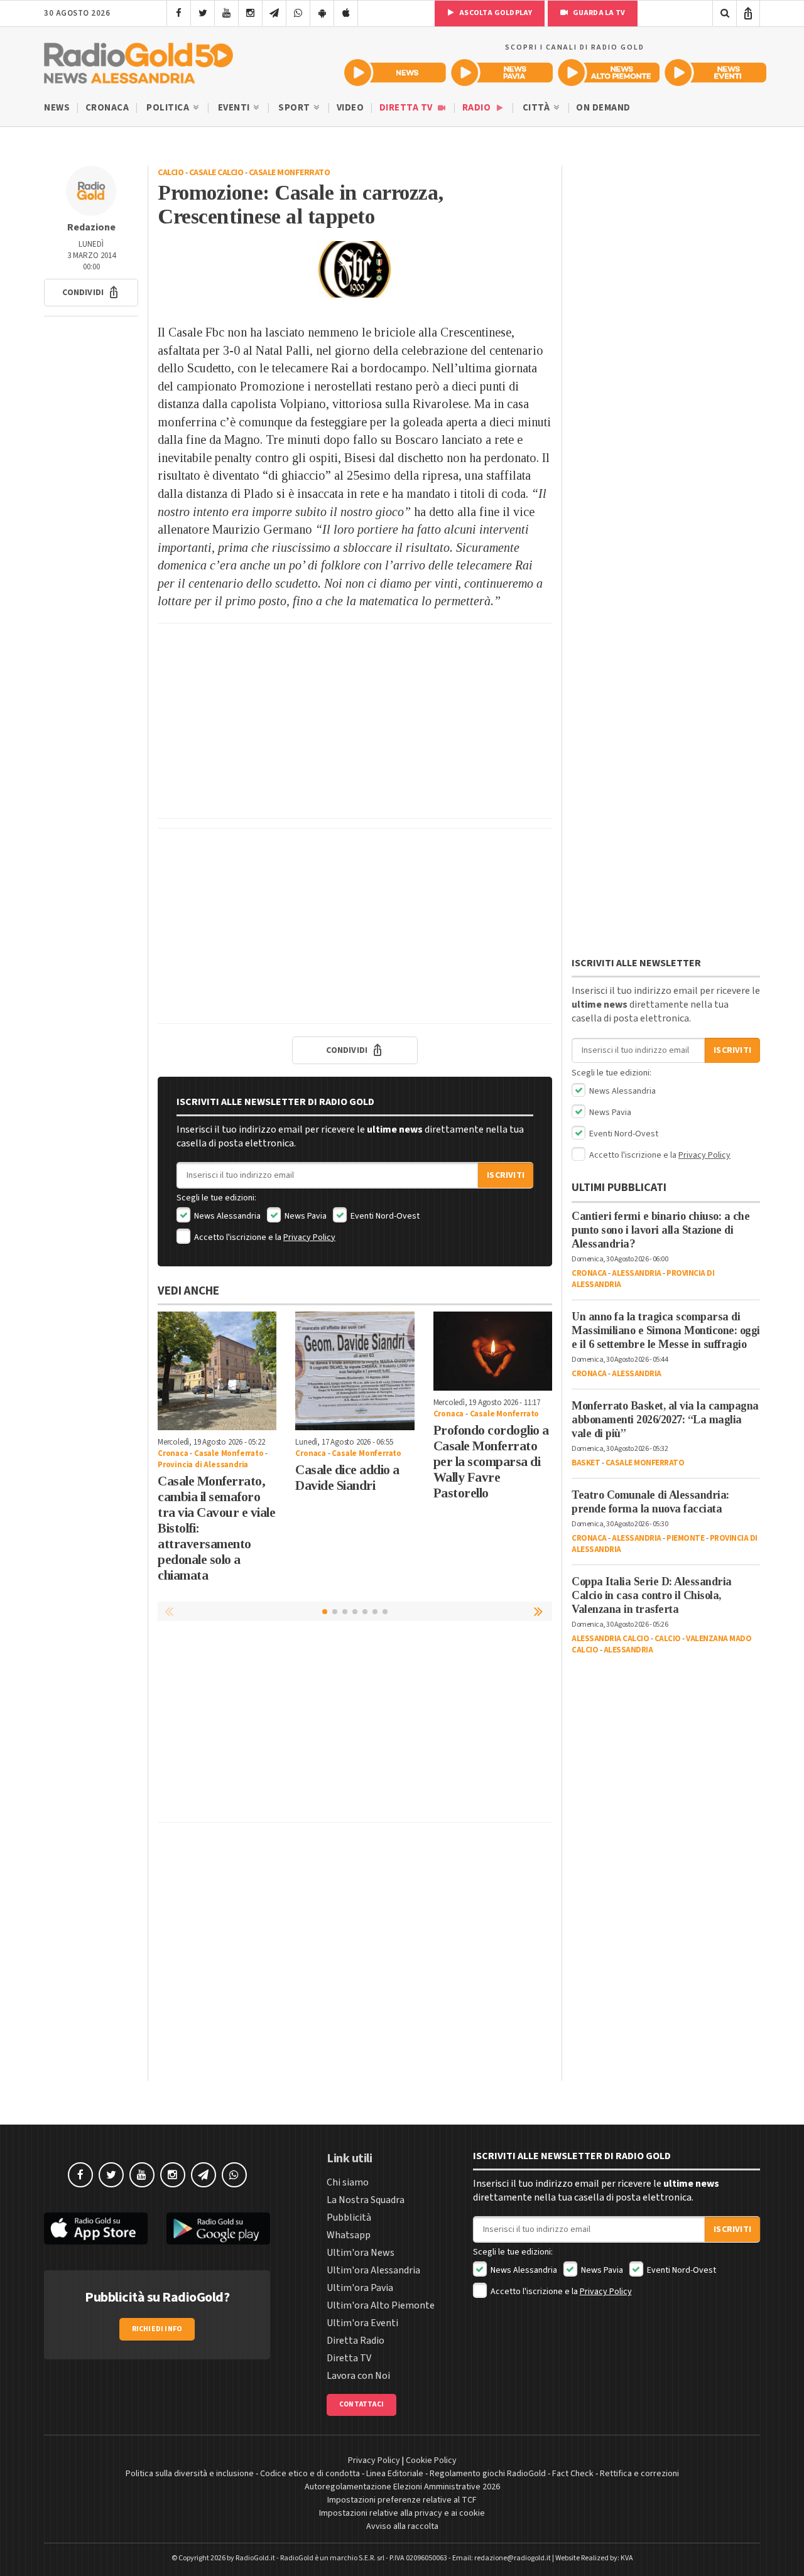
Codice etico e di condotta (310, 2474)
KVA (627, 2558)
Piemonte (685, 1538)
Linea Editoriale (395, 2474)
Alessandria (637, 1273)
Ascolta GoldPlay (495, 13)
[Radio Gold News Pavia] (502, 73)
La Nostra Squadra (366, 2200)
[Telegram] (274, 13)
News (57, 108)
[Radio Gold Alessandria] (139, 60)
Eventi (235, 108)
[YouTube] (226, 13)
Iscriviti (506, 1175)
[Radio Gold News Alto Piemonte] (609, 73)
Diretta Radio (356, 2341)
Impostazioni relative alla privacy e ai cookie (402, 2513)
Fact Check (573, 2474)
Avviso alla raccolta (402, 2526)
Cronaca (107, 108)
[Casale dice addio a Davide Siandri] (355, 1371)
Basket (586, 1463)
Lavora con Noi (358, 2376)
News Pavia (305, 1216)
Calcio (171, 173)
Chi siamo (348, 2182)
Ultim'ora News (361, 2253)
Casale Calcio (216, 173)
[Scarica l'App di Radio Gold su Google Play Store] (218, 2228)
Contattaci (361, 2404)
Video (350, 108)
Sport (295, 108)
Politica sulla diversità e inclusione (190, 2474)
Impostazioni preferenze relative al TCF (402, 2500)
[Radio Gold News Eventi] (715, 73)
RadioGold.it (255, 2558)
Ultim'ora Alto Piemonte (381, 2305)
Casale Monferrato (290, 173)
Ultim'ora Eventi (362, 2323)
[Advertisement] (355, 721)
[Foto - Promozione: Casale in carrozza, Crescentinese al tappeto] (355, 269)
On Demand (603, 108)
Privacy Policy (309, 1237)
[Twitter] (203, 13)
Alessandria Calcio (610, 1639)
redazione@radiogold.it (513, 2558)
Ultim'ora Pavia (360, 2288)
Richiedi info (157, 2329)
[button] (91, 293)
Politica (169, 108)
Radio (478, 108)
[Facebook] (179, 13)
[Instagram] (250, 13)
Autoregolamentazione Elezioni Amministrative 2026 (402, 2487)
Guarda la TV (598, 13)
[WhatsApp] (298, 13)
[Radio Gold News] (395, 73)
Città (537, 108)
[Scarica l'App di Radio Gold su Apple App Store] (96, 2228)
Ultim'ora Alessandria (373, 2270)
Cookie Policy (431, 2460)
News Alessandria (226, 1216)
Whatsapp (349, 2235)
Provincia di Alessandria (203, 1465)
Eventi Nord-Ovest (384, 1216)
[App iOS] (346, 13)
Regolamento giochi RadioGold (488, 2474)
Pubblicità (349, 2218)
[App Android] (322, 13)
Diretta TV (407, 108)
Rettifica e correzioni (639, 2474)
